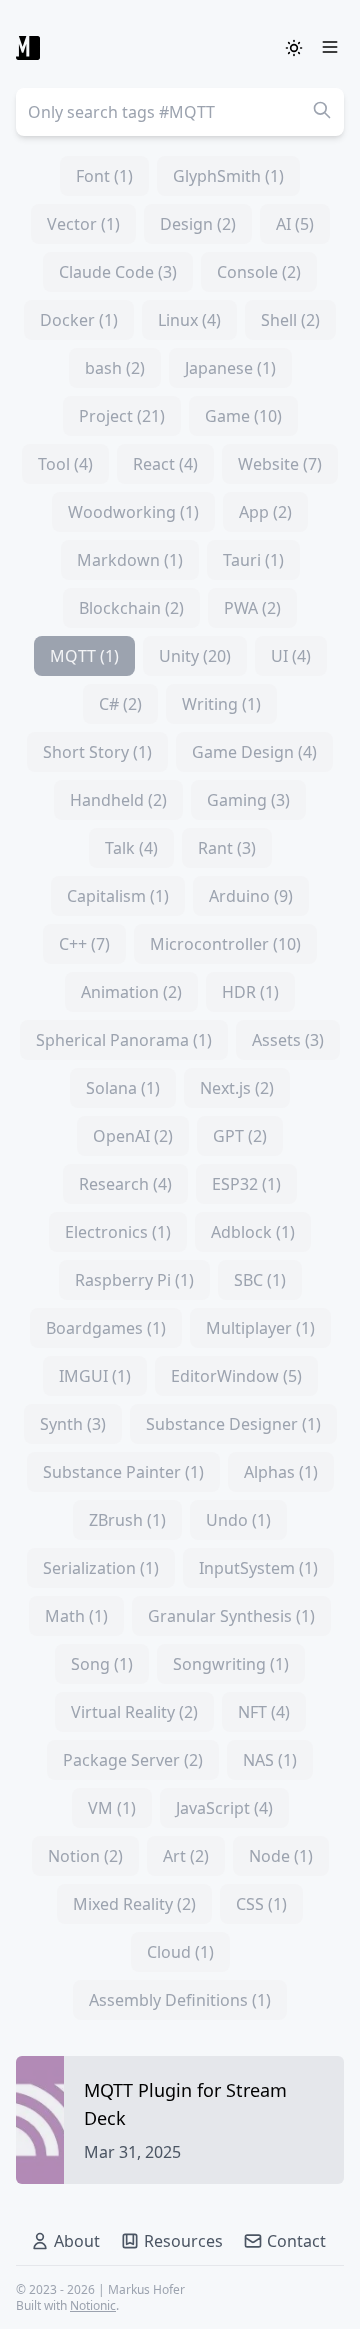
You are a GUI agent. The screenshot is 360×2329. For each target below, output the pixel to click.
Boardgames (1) (106, 1328)
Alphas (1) (281, 1472)
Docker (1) (79, 320)
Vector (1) (83, 224)
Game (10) (243, 416)
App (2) (265, 512)
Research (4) (125, 1184)
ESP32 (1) (246, 1184)
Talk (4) (131, 848)
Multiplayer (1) (260, 1328)
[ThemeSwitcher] (294, 48)
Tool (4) (65, 464)
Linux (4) (189, 320)
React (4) (165, 464)
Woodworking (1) (133, 512)
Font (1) (104, 176)
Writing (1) (221, 704)
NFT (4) (264, 1712)
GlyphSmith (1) (228, 176)
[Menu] (330, 48)
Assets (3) (288, 1040)
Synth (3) (73, 1424)
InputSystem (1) (258, 1568)
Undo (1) (238, 1520)
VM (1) (112, 1808)
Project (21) (122, 416)
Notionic (93, 2305)
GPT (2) (240, 1136)
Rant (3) (227, 848)
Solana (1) (123, 1088)
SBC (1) (260, 1280)
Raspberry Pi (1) (134, 1280)
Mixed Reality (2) (134, 1904)
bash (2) (115, 368)
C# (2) (120, 704)
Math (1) (76, 1616)
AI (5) (295, 224)
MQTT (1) (84, 656)
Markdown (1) (130, 560)
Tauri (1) (253, 560)
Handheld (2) (118, 800)
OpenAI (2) (133, 1136)
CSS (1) (261, 1904)
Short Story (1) (97, 752)
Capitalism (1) (118, 896)
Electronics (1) (118, 1232)
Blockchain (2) (131, 608)
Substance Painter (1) (123, 1472)
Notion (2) (85, 1856)
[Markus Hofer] (28, 48)
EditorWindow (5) (236, 1376)
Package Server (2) (133, 1760)
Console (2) (259, 272)
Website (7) (280, 464)
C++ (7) (84, 944)
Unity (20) (195, 656)
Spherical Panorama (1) (124, 1040)
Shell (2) (290, 320)
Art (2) (186, 1856)
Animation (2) (131, 992)
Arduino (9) (251, 896)
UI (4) (291, 656)
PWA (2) (252, 608)
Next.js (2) (237, 1088)
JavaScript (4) (224, 1808)
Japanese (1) (230, 368)
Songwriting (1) (231, 1664)
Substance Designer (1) (233, 1424)
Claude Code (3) (118, 272)
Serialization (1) (101, 1568)
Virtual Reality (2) (134, 1712)
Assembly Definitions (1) (180, 2000)
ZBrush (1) (127, 1520)
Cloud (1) (180, 1952)
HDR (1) (250, 992)
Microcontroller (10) (225, 944)
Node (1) (281, 1856)
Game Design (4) (254, 752)
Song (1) (102, 1664)
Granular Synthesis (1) (231, 1616)
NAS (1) (270, 1760)
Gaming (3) (248, 800)
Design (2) (198, 224)
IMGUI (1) (95, 1376)
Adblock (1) (253, 1232)
